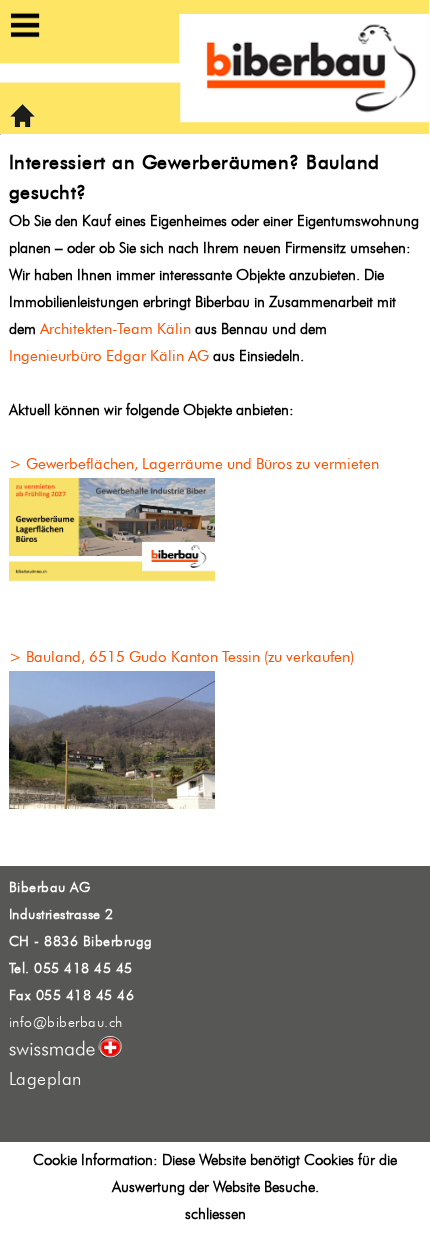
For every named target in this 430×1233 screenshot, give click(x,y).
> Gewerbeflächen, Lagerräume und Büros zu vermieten (194, 464)
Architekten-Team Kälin (115, 329)
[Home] (22, 124)
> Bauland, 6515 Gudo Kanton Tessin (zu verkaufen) (181, 657)
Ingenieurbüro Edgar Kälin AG (109, 356)
